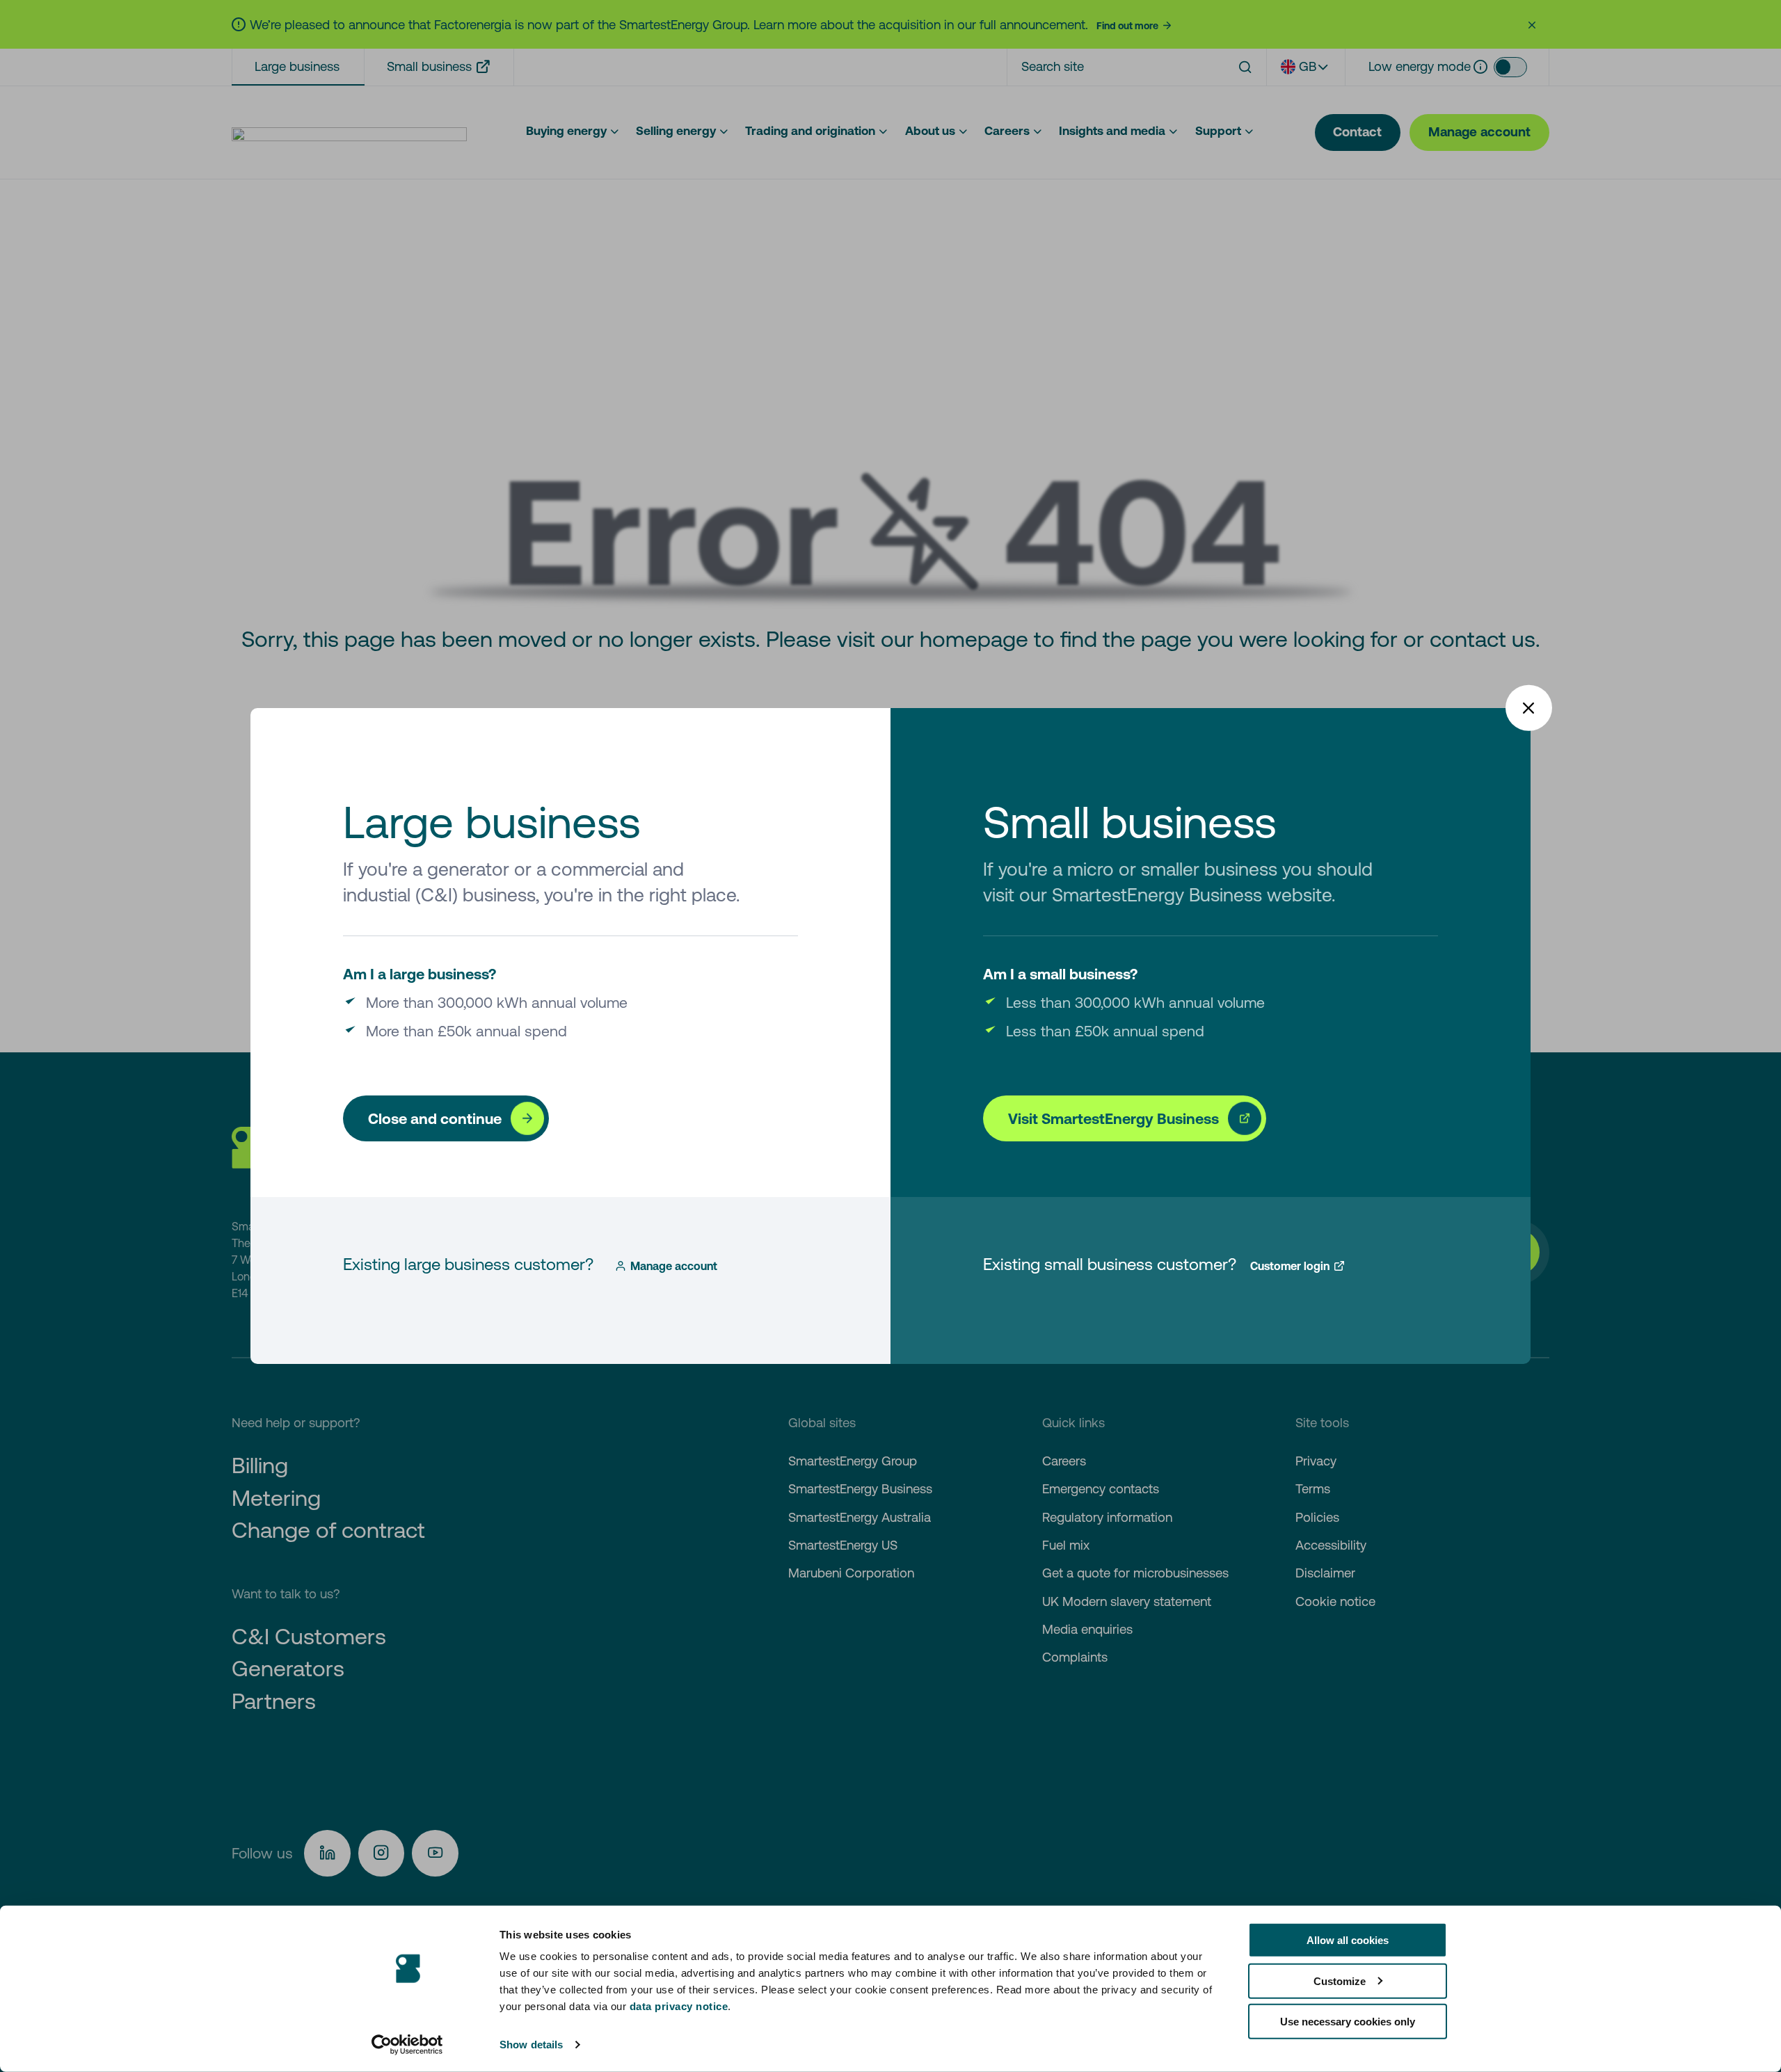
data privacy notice (679, 2006)
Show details (531, 2045)
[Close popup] (1529, 708)
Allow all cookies (1348, 1940)
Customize (1340, 1981)
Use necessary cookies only (1348, 2022)
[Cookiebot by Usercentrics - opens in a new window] (407, 2045)
